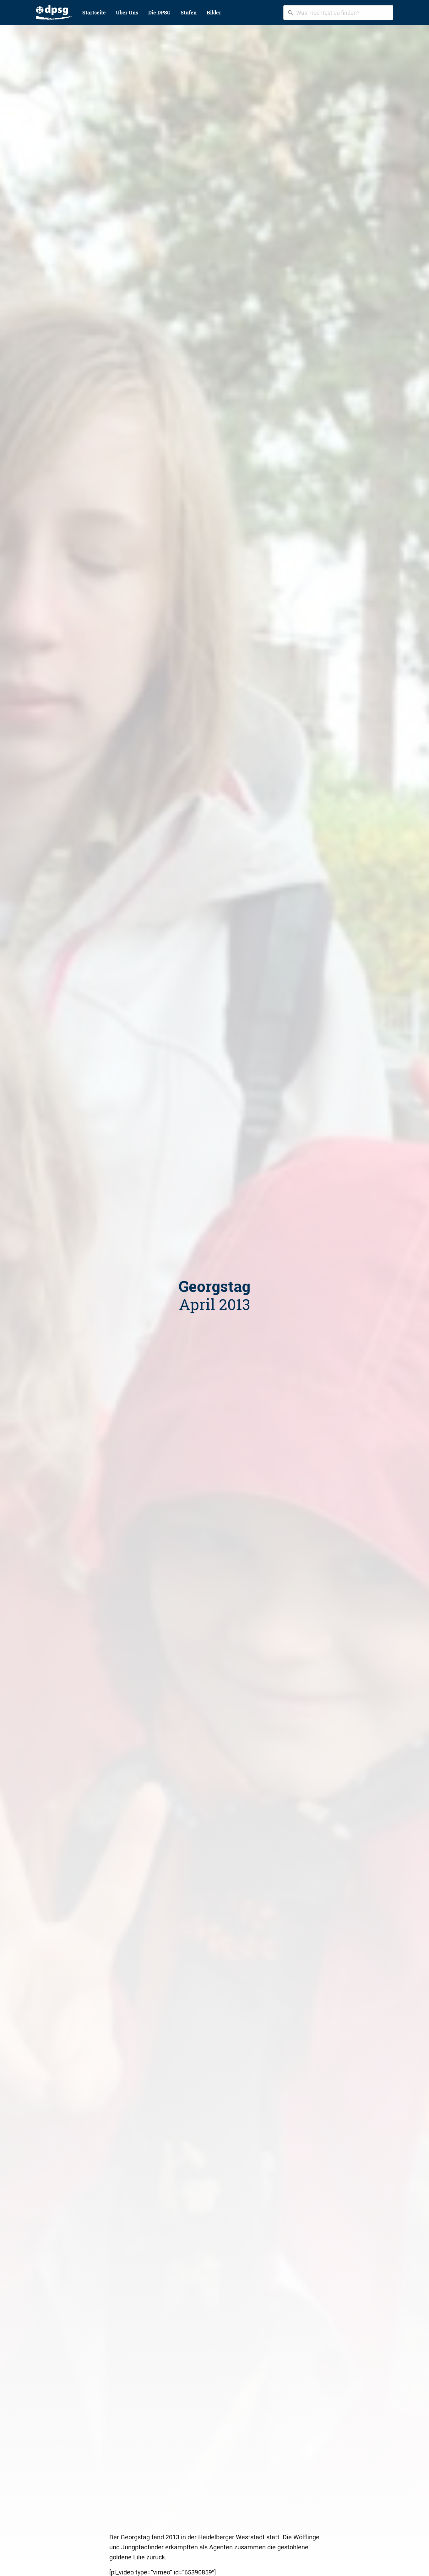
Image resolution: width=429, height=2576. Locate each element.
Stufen (189, 12)
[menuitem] (54, 13)
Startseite (94, 12)
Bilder (214, 12)
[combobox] (338, 13)
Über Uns (127, 12)
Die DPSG (159, 12)
